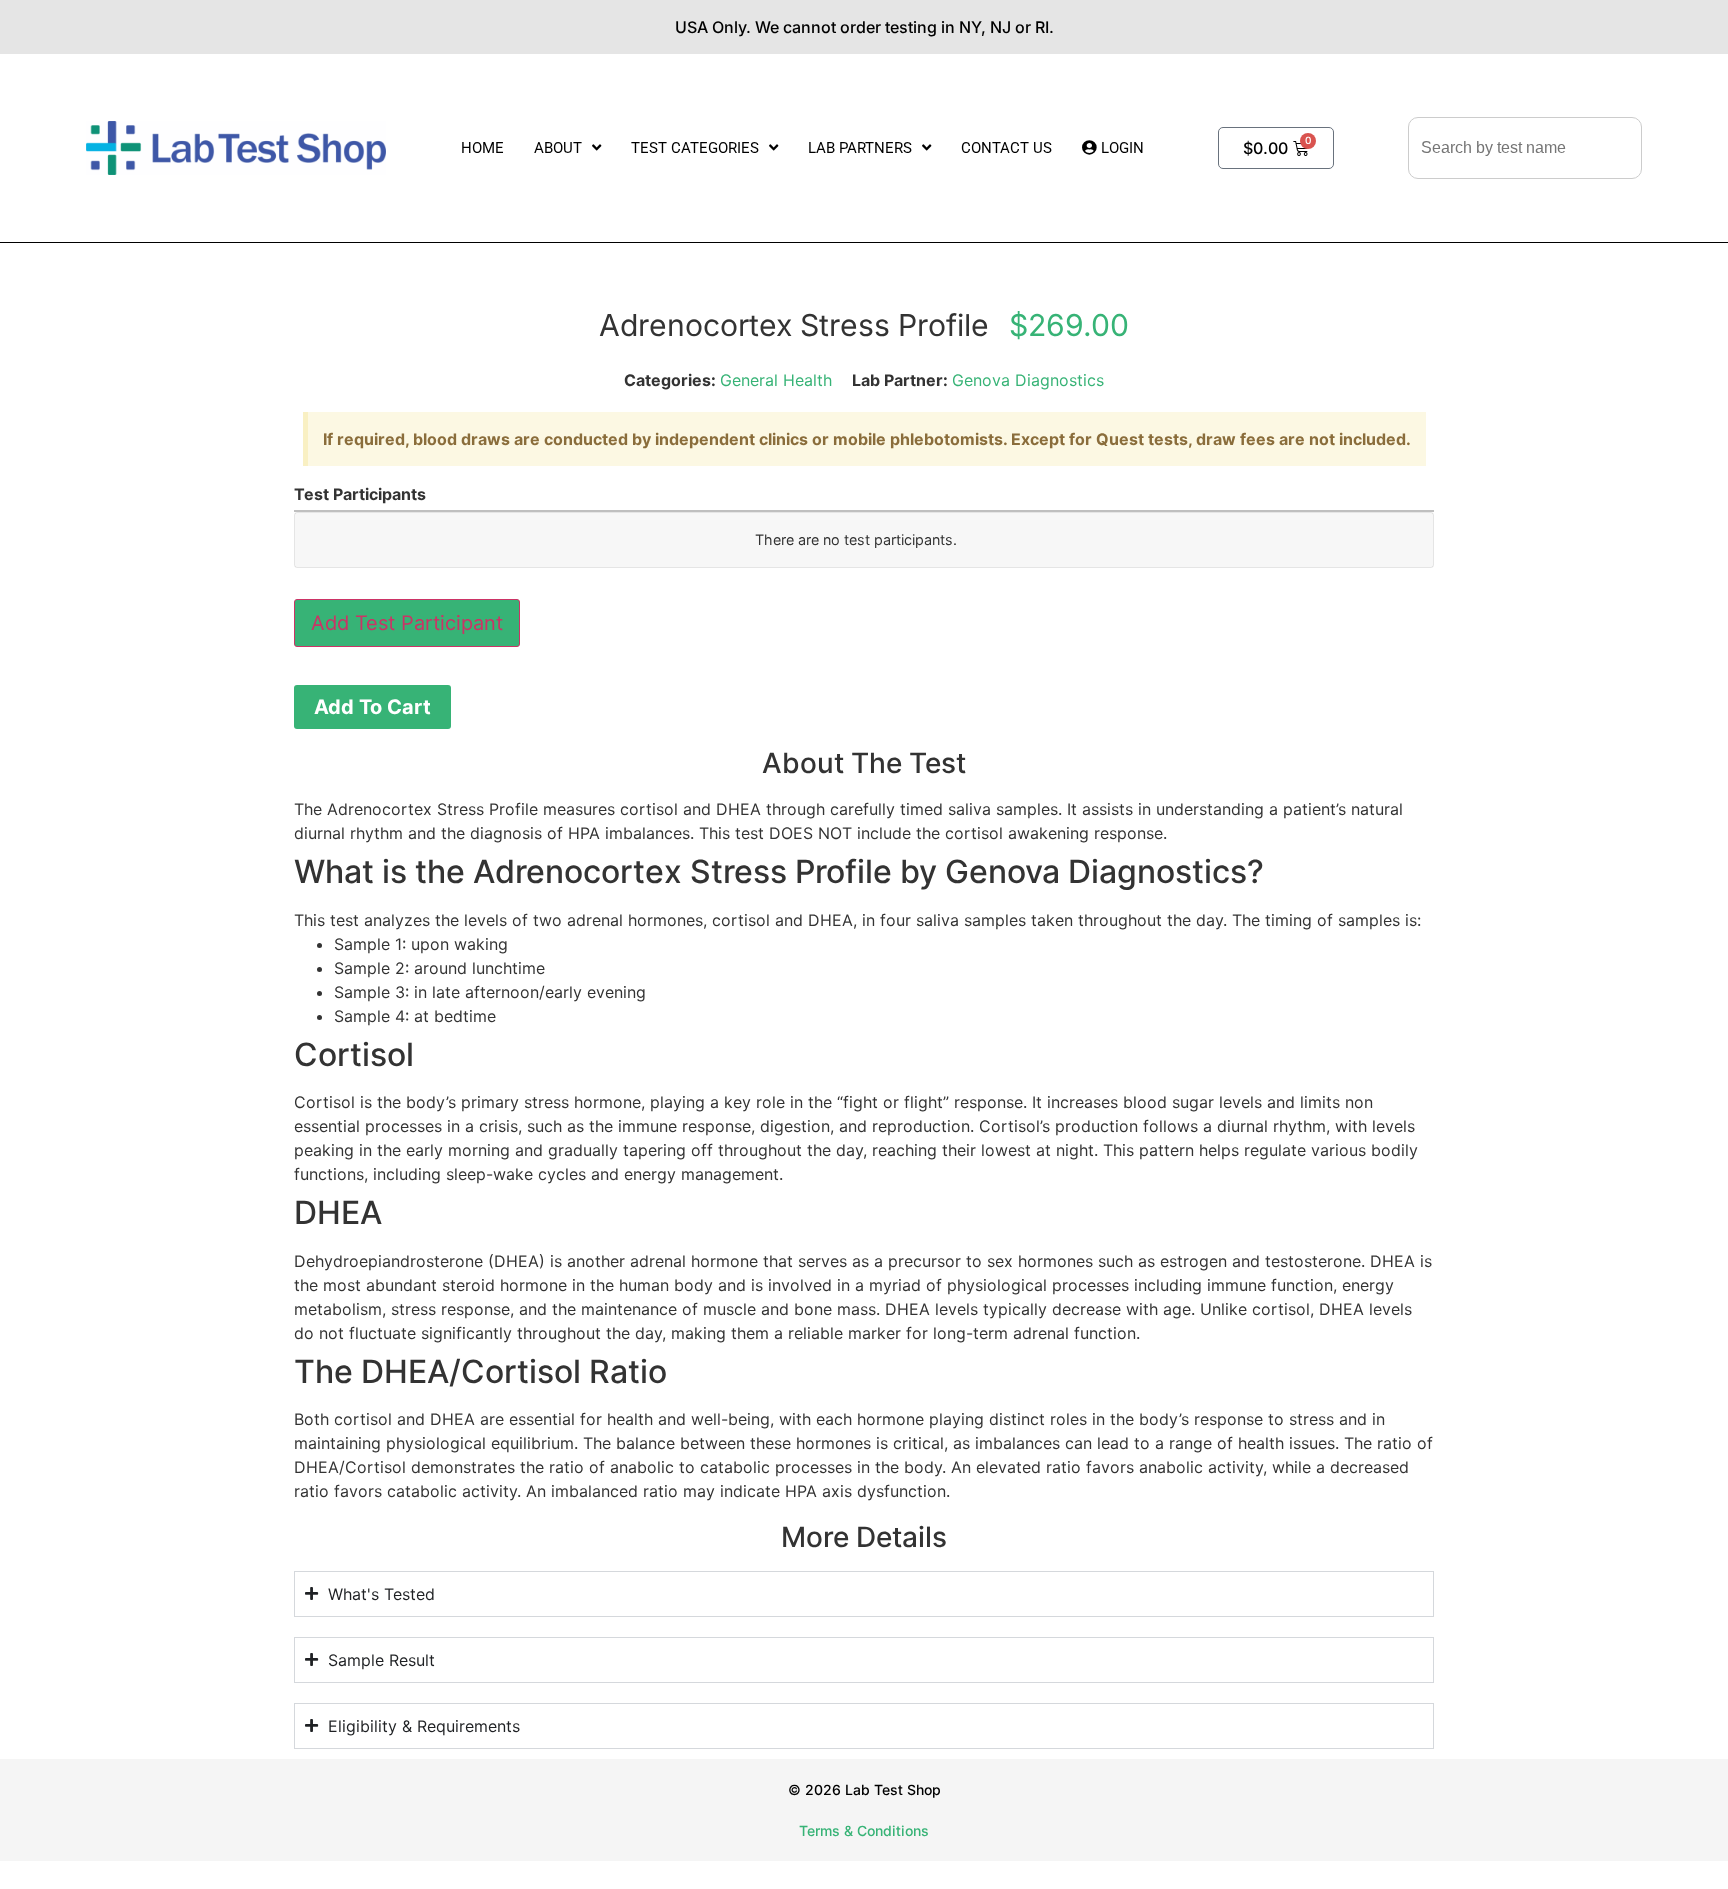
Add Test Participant (407, 623)
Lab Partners (860, 148)
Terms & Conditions (864, 1830)
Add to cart (372, 707)
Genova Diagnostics (1028, 380)
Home (482, 148)
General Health (776, 380)
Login (1120, 148)
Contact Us (1006, 148)
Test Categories (695, 148)
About (558, 148)
